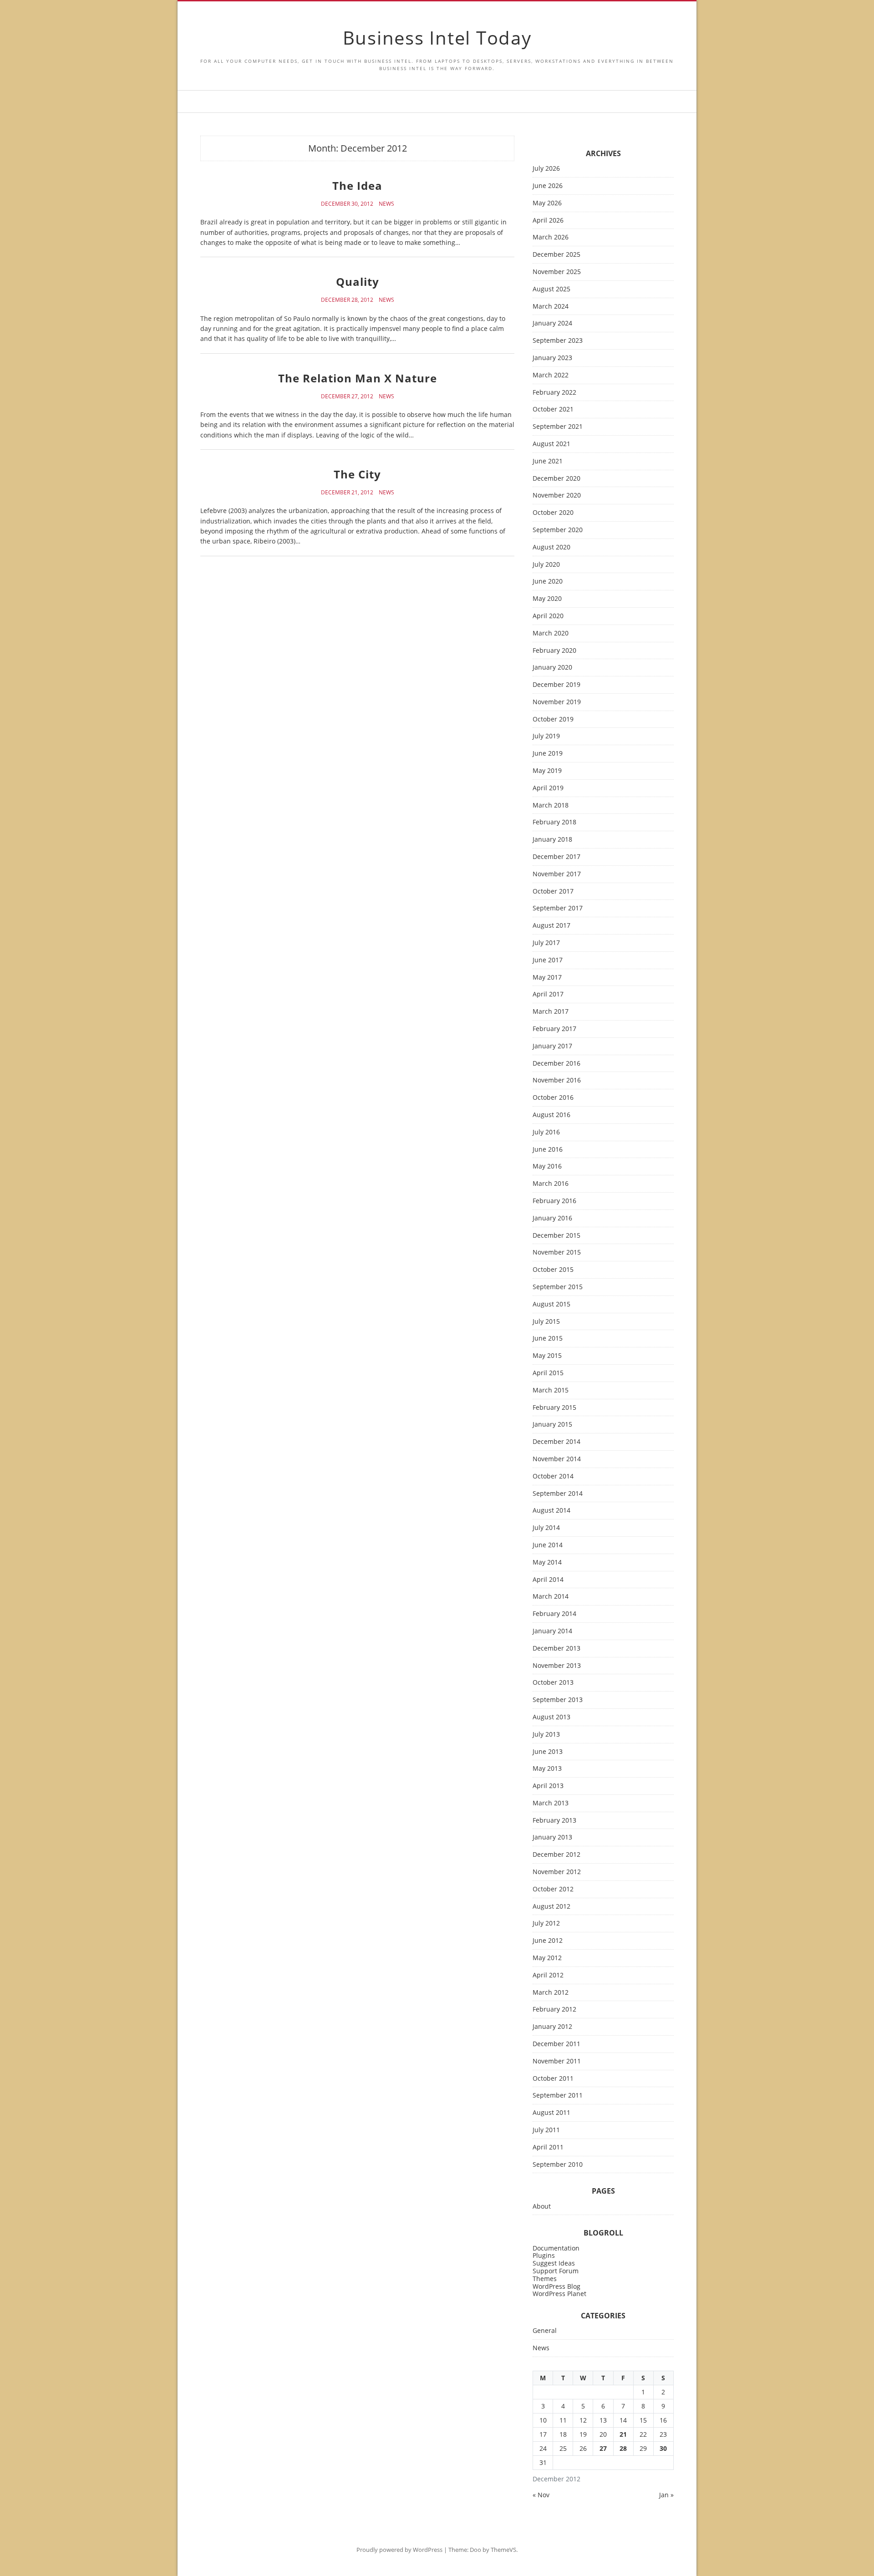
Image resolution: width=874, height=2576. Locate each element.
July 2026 (546, 169)
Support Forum (556, 2271)
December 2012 (556, 1855)
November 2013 (557, 1666)
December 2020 (556, 479)
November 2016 (557, 1080)
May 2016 (547, 1166)
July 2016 (546, 1132)
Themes (545, 2279)
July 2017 (546, 943)
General (545, 2331)
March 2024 (551, 307)
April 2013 (548, 1786)
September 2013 (558, 1700)
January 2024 (552, 323)
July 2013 (546, 1735)
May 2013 (547, 1769)
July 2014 (546, 1528)
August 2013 (551, 1717)
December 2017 (556, 857)
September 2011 (558, 2096)
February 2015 (554, 1408)
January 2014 (552, 1631)
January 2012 (552, 2027)
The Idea (357, 185)
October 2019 (553, 719)
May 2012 (547, 1958)
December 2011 (556, 2044)
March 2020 (551, 633)
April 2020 (548, 616)
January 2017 (552, 1046)
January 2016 (552, 1218)
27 (603, 2448)
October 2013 (553, 1683)
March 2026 (551, 237)
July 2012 (546, 1923)
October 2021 (553, 409)
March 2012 (551, 1993)
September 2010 (558, 2165)
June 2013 (548, 1752)
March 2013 (551, 1803)
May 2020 (547, 599)
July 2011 (546, 2130)
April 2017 (548, 994)
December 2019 (556, 685)
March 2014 (551, 1597)
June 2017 (548, 960)
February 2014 (554, 1614)
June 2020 (548, 582)
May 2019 (547, 771)
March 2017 (551, 1012)
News (386, 204)
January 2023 (552, 358)
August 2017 (551, 926)
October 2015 (553, 1270)
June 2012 (548, 1941)
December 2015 (556, 1236)
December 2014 (556, 1442)
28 (623, 2448)
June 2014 (548, 1545)
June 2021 (548, 461)
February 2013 (554, 1821)
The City (357, 474)
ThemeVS (503, 2550)
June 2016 (548, 1150)
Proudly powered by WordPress (399, 2550)
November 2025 (557, 272)
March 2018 (551, 805)
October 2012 (553, 1889)
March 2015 (551, 1390)
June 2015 (548, 1339)
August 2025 (551, 289)
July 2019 (546, 736)
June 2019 (548, 754)
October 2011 (553, 2079)
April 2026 (548, 221)
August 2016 (551, 1115)
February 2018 (554, 822)
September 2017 (558, 908)
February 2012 (554, 2009)
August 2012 (551, 1907)
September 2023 (558, 341)
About (542, 2207)
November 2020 (557, 495)
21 (623, 2434)
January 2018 (552, 840)
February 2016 (554, 1201)
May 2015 (547, 1356)
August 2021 (551, 444)
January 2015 (552, 1425)
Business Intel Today (437, 38)
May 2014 (547, 1562)
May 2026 (547, 203)
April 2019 (548, 788)
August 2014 (551, 1511)
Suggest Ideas (554, 2263)
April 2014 (548, 1580)
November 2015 (557, 1252)
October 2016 (553, 1098)
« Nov (541, 2495)
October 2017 (553, 892)
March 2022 (551, 375)
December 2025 (556, 255)
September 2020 (558, 530)
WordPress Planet (559, 2294)
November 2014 (557, 1459)
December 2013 (556, 1649)
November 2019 (557, 702)
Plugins (544, 2255)
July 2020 (546, 565)
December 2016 (556, 1064)
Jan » (666, 2495)
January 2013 (552, 1837)
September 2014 (558, 1494)
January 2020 (552, 668)
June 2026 (548, 186)
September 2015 (558, 1287)
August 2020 (551, 547)
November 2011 (557, 2061)
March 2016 (551, 1184)
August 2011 (551, 2113)
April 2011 (548, 2147)
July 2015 (546, 1322)
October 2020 (553, 513)
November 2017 (557, 874)
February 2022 (554, 393)
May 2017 (547, 978)
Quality (358, 282)
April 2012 (548, 1975)
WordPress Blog (556, 2286)
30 (663, 2448)
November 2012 (557, 1872)
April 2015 (548, 1373)
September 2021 (558, 427)
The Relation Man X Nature (358, 378)
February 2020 (554, 651)
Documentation (556, 2248)
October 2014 (553, 1476)
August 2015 (551, 1304)
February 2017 (554, 1029)
